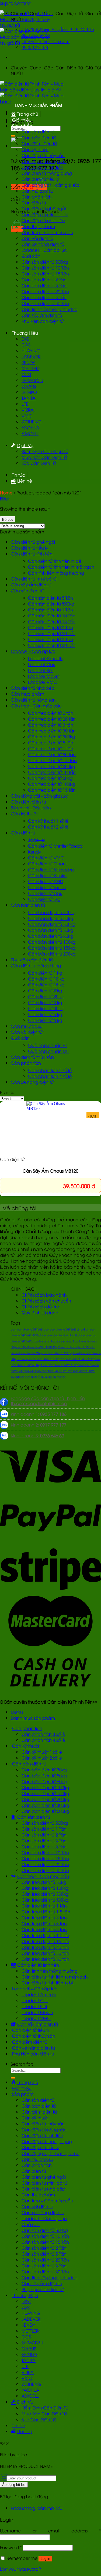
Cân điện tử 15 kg (46, 985)
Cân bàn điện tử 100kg (52, 942)
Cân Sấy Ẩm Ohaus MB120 (50, 1171)
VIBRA (28, 410)
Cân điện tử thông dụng (47, 173)
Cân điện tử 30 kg (46, 1008)
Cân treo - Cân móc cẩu (36, 706)
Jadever (37, 840)
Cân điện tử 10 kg (46, 979)
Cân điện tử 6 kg (45, 1020)
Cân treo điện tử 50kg (50, 778)
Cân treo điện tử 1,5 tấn (52, 760)
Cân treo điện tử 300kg (52, 737)
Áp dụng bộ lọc (14, 2485)
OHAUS (29, 386)
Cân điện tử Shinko (47, 875)
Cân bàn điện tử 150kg (52, 948)
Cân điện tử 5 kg (45, 1014)
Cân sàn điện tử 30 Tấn (45, 303)
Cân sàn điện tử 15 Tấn (45, 274)
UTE (25, 404)
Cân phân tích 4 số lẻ (50, 1076)
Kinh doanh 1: (39, 1414)
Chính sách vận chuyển (46, 1301)
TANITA (29, 398)
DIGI (26, 339)
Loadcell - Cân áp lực (33, 651)
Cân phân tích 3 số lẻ (50, 1070)
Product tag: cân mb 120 (36, 2508)
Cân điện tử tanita (47, 887)
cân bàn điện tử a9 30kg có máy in (42, 1377)
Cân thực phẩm (38, 226)
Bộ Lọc (8, 520)
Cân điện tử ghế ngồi (44, 208)
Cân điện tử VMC (46, 858)
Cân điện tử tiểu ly (40, 179)
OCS (26, 374)
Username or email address (50, 2531)
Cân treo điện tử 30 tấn (52, 731)
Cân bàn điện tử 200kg (52, 954)
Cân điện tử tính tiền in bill (54, 561)
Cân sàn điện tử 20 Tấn (45, 291)
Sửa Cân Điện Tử (39, 463)
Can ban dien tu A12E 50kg (59, 1365)
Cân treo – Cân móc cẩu (47, 232)
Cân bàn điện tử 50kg (51, 930)
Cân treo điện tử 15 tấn (52, 790)
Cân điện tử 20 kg (46, 996)
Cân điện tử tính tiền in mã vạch (61, 567)
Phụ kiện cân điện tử (43, 321)
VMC (27, 416)
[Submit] (13, 2078)
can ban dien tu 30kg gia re (61, 1353)
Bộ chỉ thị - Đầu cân (31, 808)
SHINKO (29, 392)
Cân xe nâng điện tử (43, 244)
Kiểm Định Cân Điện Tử (45, 451)
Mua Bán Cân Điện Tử (44, 457)
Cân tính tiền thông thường (50, 309)
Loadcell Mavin (44, 676)
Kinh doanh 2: (39, 1425)
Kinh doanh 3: (37, 1435)
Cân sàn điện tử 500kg (45, 262)
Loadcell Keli (41, 670)
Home (6, 493)
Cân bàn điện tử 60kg (51, 936)
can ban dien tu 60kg (45, 1359)
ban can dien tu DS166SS (27, 1329)
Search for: (22, 2064)
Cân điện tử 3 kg (45, 1002)
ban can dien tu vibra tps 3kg (60, 1335)
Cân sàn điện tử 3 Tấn (44, 297)
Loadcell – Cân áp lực (44, 250)
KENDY (28, 362)
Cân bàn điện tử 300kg (52, 912)
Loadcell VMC (43, 682)
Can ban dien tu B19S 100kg (48, 1371)
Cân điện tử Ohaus (48, 864)
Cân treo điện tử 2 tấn (51, 713)
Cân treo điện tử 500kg (52, 766)
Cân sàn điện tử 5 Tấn (44, 285)
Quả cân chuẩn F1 (48, 1045)
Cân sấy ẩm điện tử (42, 315)
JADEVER (31, 356)
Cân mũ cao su (37, 191)
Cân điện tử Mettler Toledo (55, 846)
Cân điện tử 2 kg (45, 990)
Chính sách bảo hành (44, 1295)
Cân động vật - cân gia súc (39, 796)
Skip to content (15, 3)
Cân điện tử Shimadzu (51, 869)
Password (11, 2547)
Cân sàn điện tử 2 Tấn (44, 279)
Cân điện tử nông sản (44, 161)
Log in (45, 2559)
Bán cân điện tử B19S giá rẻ (46, 1347)
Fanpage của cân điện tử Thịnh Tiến (48, 1401)
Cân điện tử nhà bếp (43, 220)
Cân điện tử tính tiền (42, 167)
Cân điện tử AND (46, 881)
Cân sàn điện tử (38, 132)
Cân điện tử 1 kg (45, 973)
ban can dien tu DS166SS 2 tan (64, 1329)
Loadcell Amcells (45, 658)
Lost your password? (20, 2569)
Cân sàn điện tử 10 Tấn (45, 268)
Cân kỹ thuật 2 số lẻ (48, 827)
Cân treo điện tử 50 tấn (52, 754)
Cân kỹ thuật (35, 149)
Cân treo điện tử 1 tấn (51, 748)
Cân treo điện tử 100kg (52, 784)
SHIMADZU (32, 380)
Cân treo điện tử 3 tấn (51, 725)
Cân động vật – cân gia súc (50, 185)
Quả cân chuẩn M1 (49, 1051)
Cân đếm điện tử (39, 143)
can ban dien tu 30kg (28, 1353)
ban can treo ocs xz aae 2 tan (59, 1341)
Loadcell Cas (41, 664)
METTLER (30, 368)
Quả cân (31, 256)
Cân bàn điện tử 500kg (52, 924)
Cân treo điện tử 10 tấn (52, 772)
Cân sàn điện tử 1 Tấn (50, 610)
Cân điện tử (34, 203)
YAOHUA (30, 427)
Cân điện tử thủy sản (43, 155)
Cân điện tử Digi (45, 899)
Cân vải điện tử (37, 238)
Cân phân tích (37, 197)
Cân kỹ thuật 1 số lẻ (48, 821)
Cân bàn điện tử (39, 137)
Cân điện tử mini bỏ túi (45, 214)
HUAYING (31, 351)
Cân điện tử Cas (45, 893)
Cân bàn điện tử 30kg (51, 918)
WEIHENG (32, 422)
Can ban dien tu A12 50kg (77, 1359)
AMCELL (30, 433)
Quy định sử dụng (40, 1312)
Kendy (35, 852)
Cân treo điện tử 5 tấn (51, 742)
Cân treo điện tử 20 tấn (52, 719)
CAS (26, 345)
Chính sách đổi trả (40, 1307)
